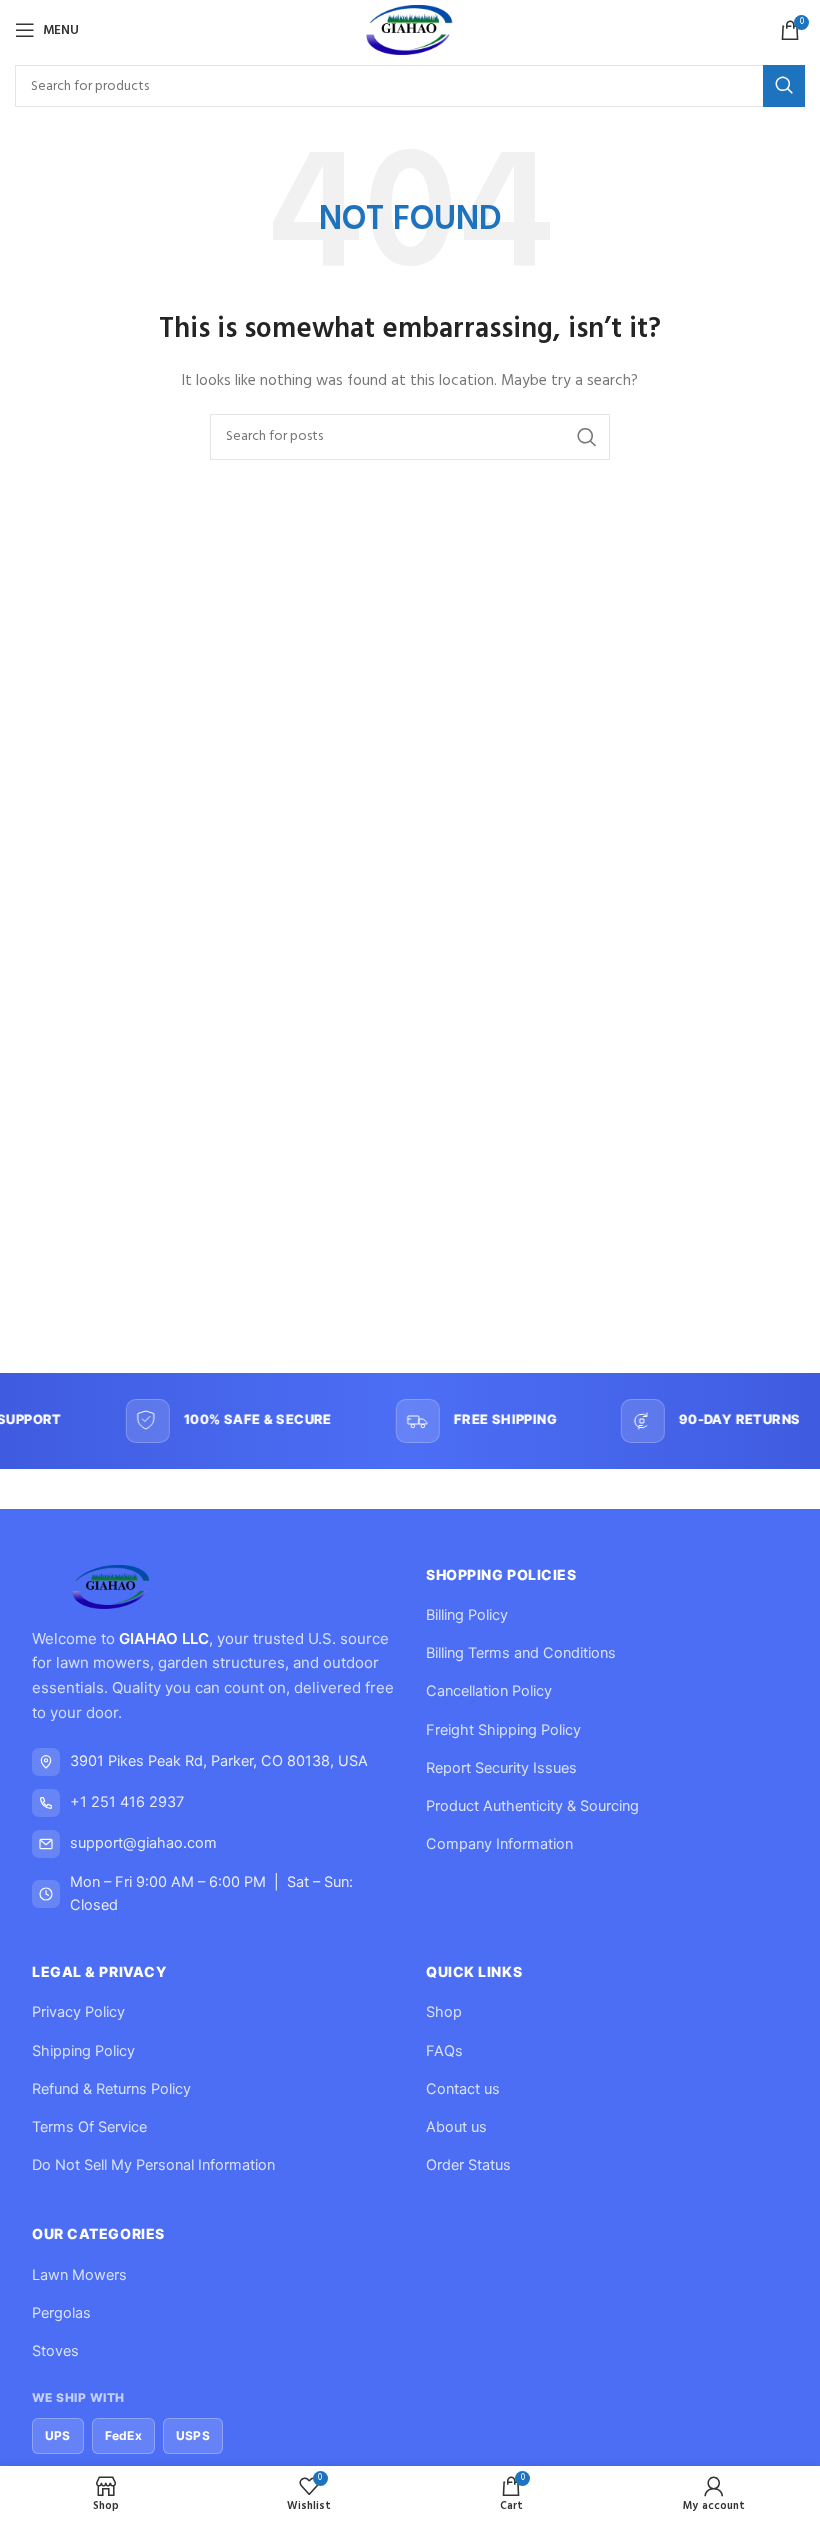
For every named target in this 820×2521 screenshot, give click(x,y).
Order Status (468, 2165)
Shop (444, 2012)
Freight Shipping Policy (503, 1730)
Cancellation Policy (489, 1691)
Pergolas (61, 2313)
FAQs (444, 2051)
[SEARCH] (784, 86)
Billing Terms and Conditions (521, 1653)
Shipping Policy (83, 2051)
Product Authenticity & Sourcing (532, 1806)
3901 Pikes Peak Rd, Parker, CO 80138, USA (219, 1761)
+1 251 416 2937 (127, 1802)
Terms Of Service (89, 2127)
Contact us (463, 2089)
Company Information (499, 1844)
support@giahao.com (143, 1843)
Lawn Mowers (79, 2275)
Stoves (55, 2351)
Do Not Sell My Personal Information (153, 2165)
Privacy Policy (78, 2012)
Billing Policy (467, 1615)
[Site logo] (410, 30)
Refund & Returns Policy (111, 2089)
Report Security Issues (501, 1768)
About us (456, 2127)
